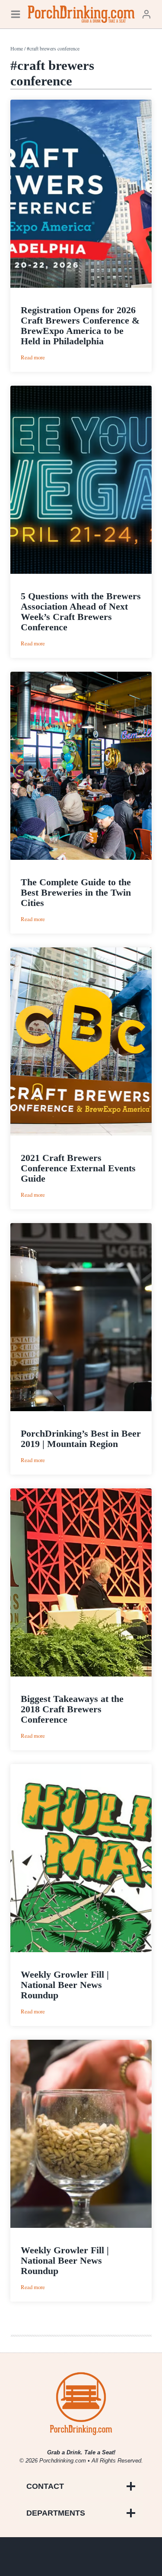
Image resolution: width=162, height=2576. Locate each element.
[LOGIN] (146, 14)
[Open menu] (16, 14)
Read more (33, 357)
